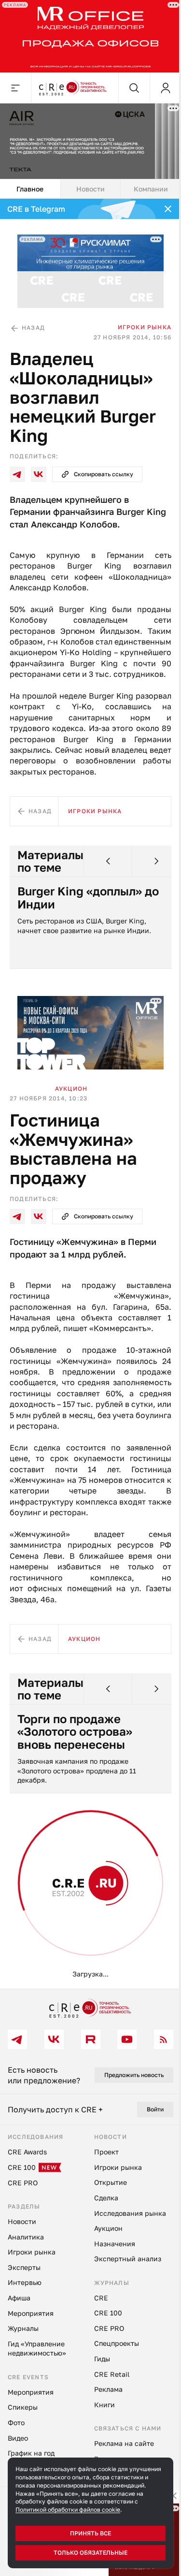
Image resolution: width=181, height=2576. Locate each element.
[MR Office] (87, 35)
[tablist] (87, 183)
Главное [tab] (29, 183)
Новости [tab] (87, 183)
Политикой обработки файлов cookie (68, 2510)
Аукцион (71, 1086)
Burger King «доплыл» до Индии (80, 899)
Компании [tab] (145, 183)
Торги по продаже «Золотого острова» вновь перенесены (75, 1740)
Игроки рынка (137, 317)
